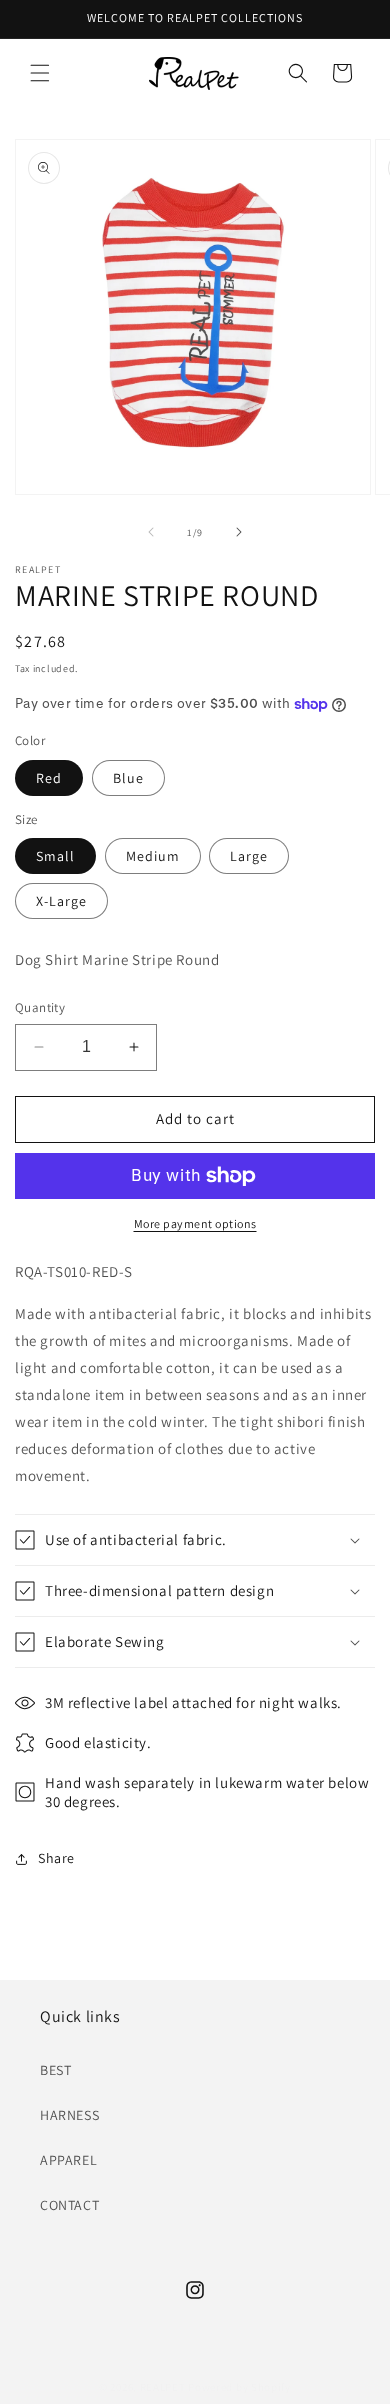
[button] (40, 73)
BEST (55, 2070)
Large (249, 856)
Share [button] (56, 1858)
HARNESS (69, 2115)
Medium (153, 856)
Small (55, 856)
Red (49, 778)
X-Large (61, 901)
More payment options (195, 1223)
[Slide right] (239, 532)
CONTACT (69, 2205)
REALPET (163, 2387)
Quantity (40, 1007)
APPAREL (68, 2160)
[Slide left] (151, 532)
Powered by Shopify (239, 2387)
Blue (128, 778)
